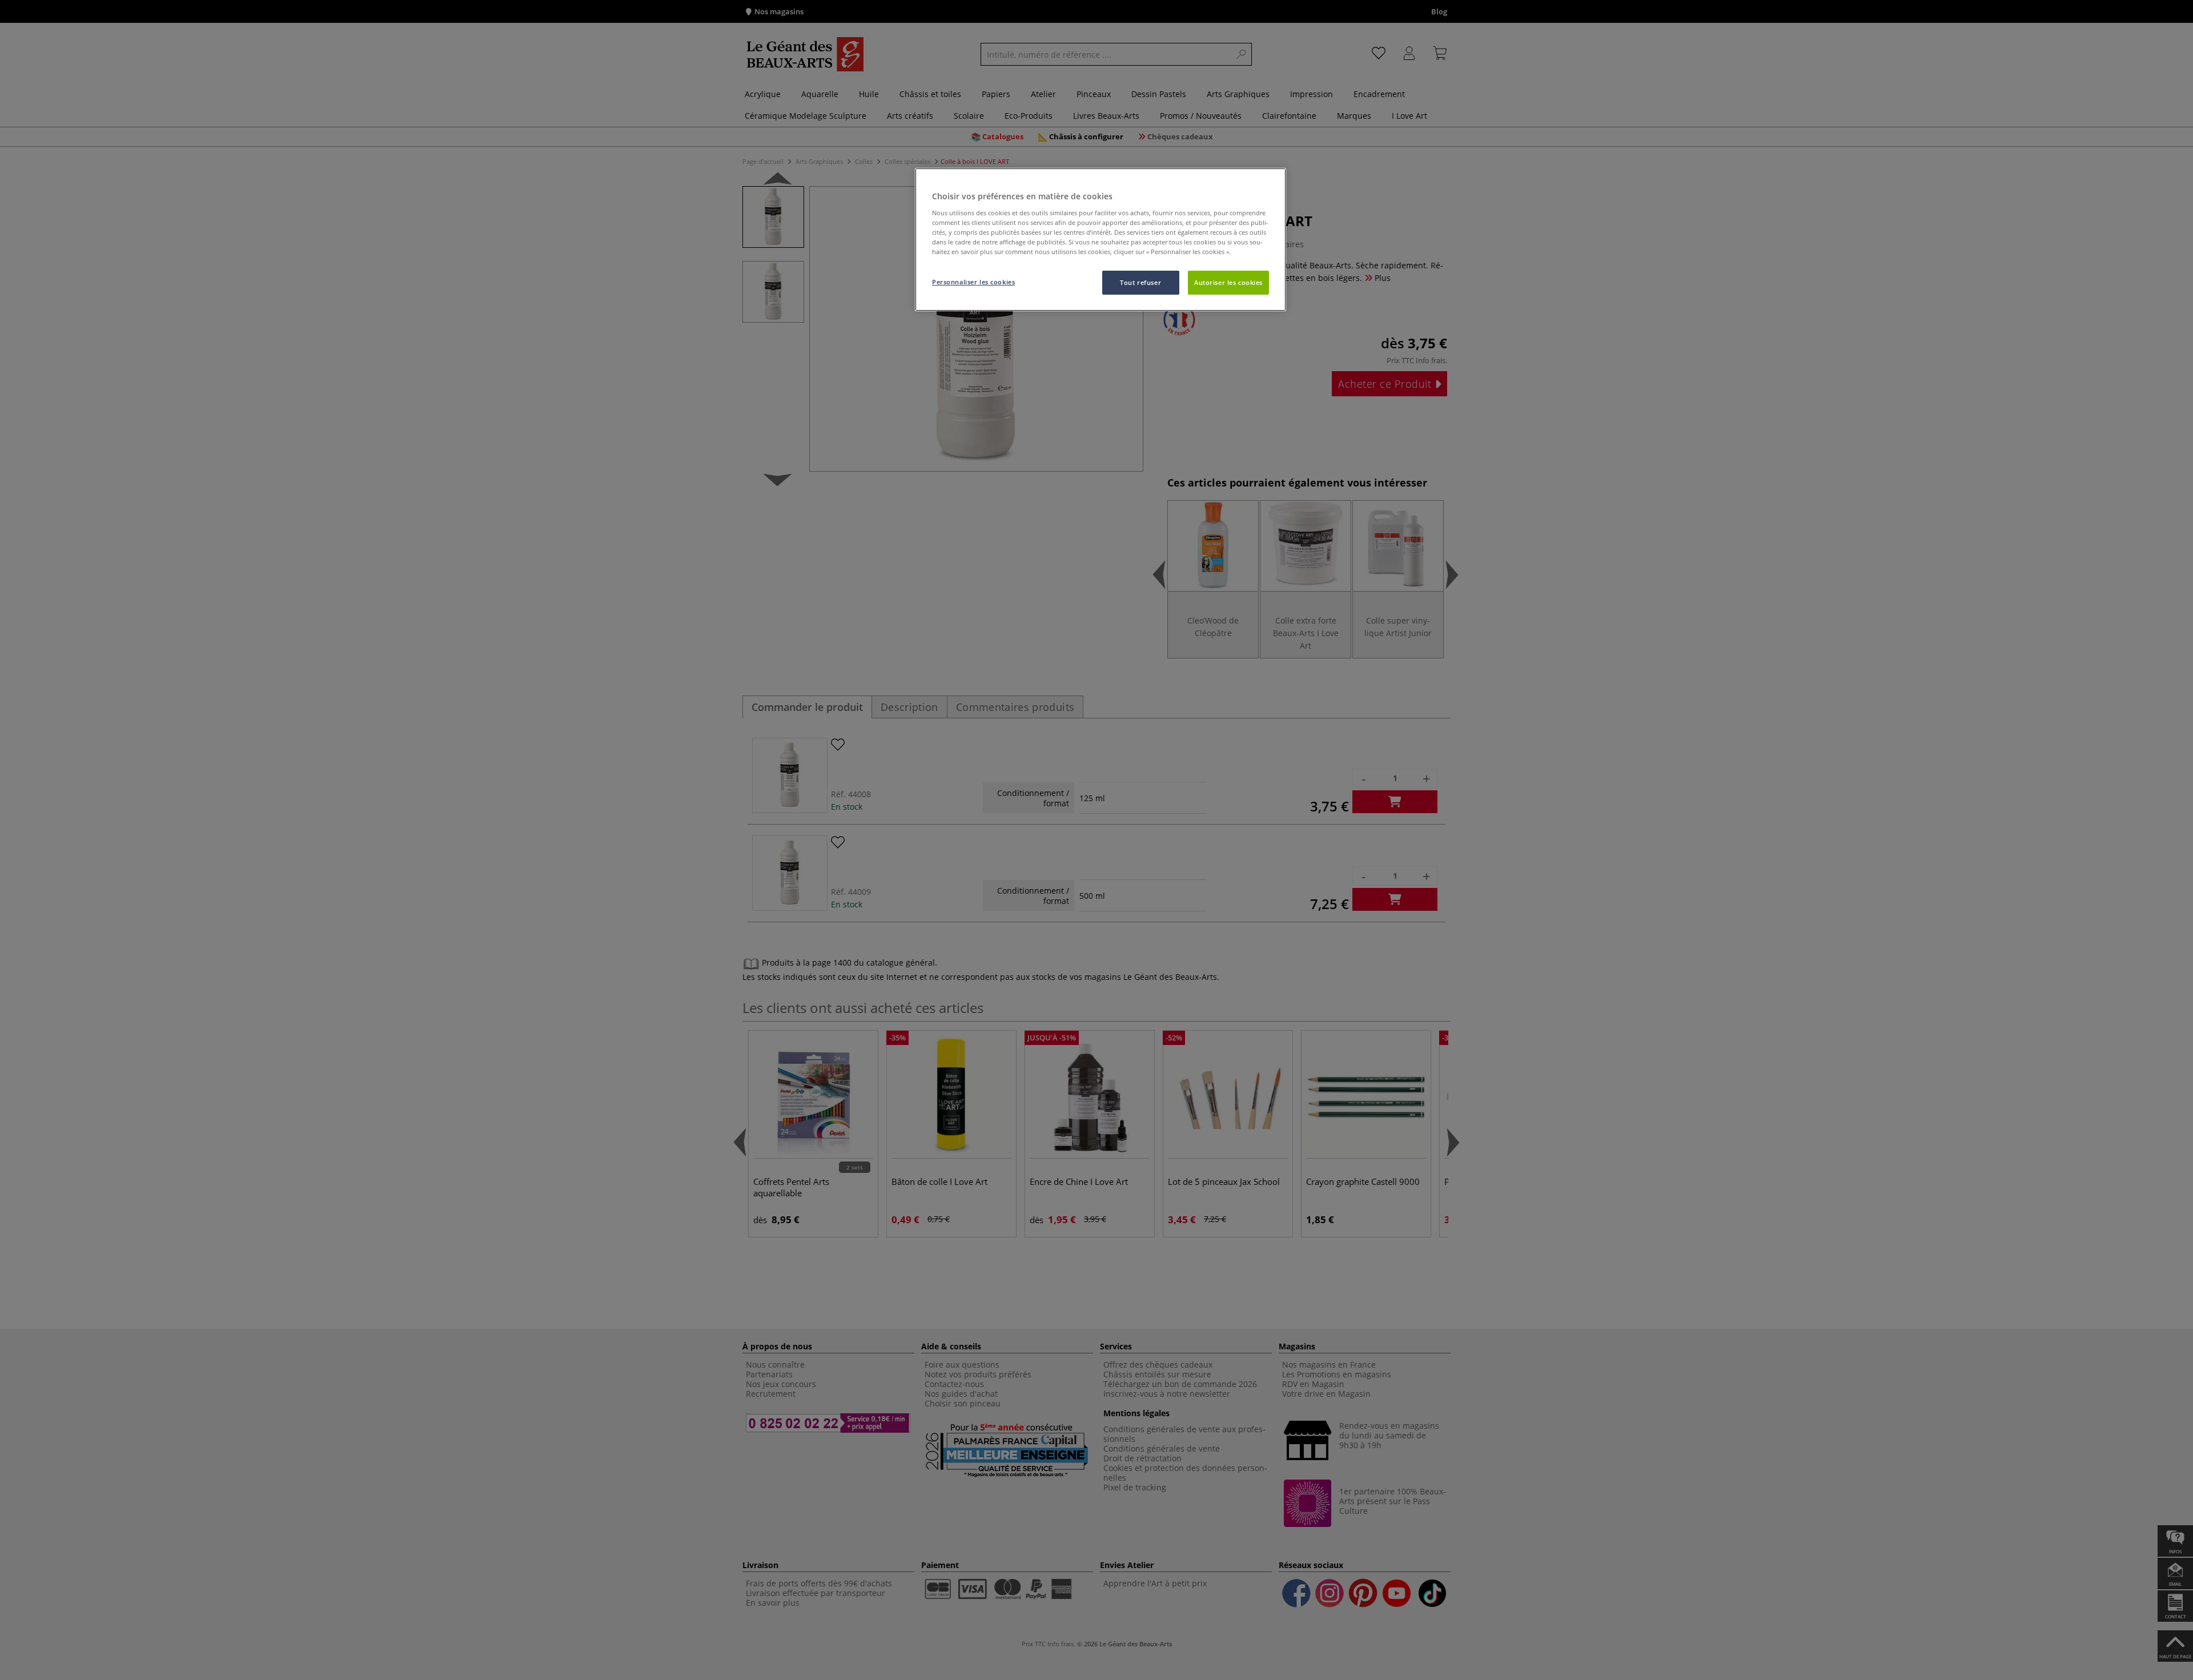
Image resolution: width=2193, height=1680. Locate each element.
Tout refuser (1140, 282)
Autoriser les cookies (1228, 282)
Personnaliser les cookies (973, 282)
